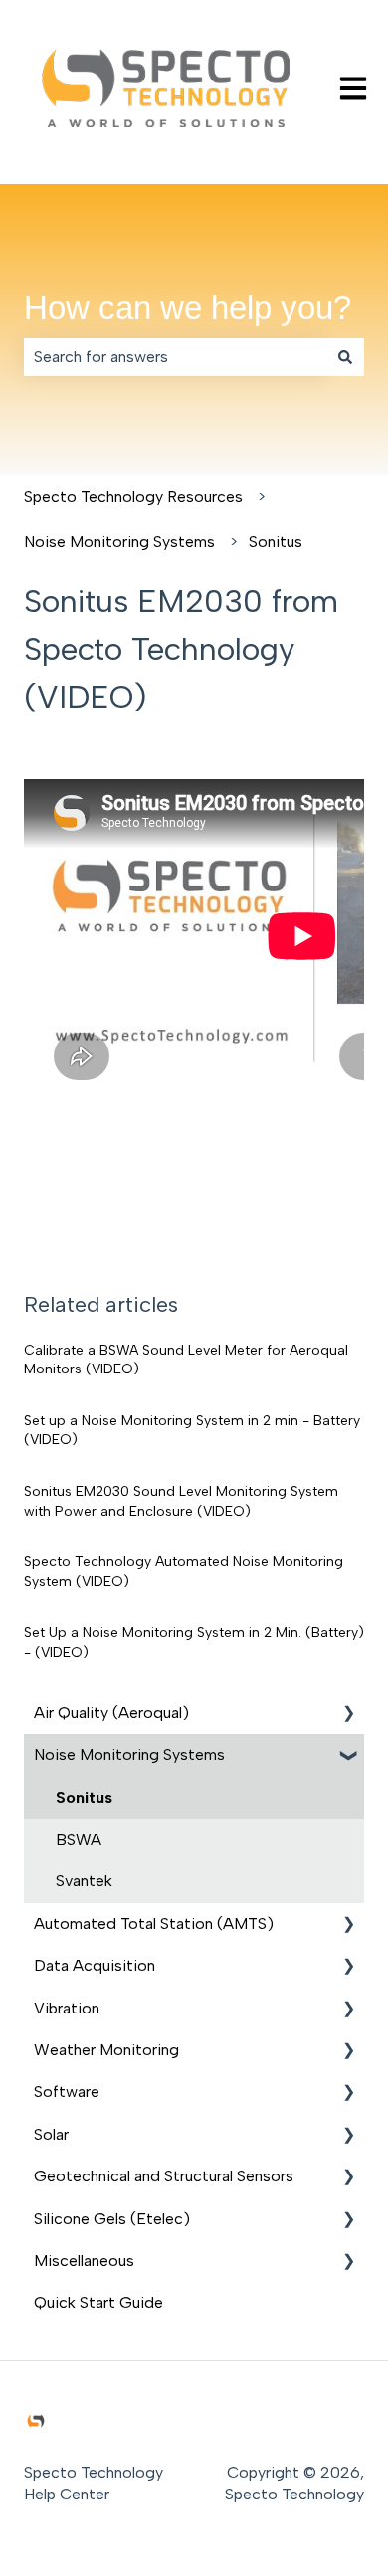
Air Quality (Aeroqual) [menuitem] (111, 1713)
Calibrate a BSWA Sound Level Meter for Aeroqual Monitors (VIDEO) (186, 1360)
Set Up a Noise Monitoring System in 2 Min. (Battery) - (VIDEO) (194, 1642)
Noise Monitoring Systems (119, 541)
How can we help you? (188, 308)
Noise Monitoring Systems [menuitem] (129, 1755)
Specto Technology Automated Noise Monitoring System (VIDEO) (184, 1572)
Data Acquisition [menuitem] (95, 1965)
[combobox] (175, 357)
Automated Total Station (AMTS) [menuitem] (154, 1924)
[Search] (345, 357)
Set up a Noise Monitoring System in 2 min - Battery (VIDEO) (192, 1431)
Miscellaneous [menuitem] (84, 2260)
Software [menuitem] (67, 2092)
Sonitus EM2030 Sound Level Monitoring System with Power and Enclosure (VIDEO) (181, 1501)
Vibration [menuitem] (67, 2008)
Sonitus (276, 541)
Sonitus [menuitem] (84, 1797)
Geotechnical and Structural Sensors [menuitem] (164, 2176)
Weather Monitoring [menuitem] (106, 2050)
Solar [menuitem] (51, 2134)
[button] (348, 1715)
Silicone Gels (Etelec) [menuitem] (112, 2219)
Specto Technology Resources (133, 496)
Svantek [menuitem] (84, 1881)
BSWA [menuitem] (79, 1839)
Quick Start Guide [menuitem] (98, 2302)
